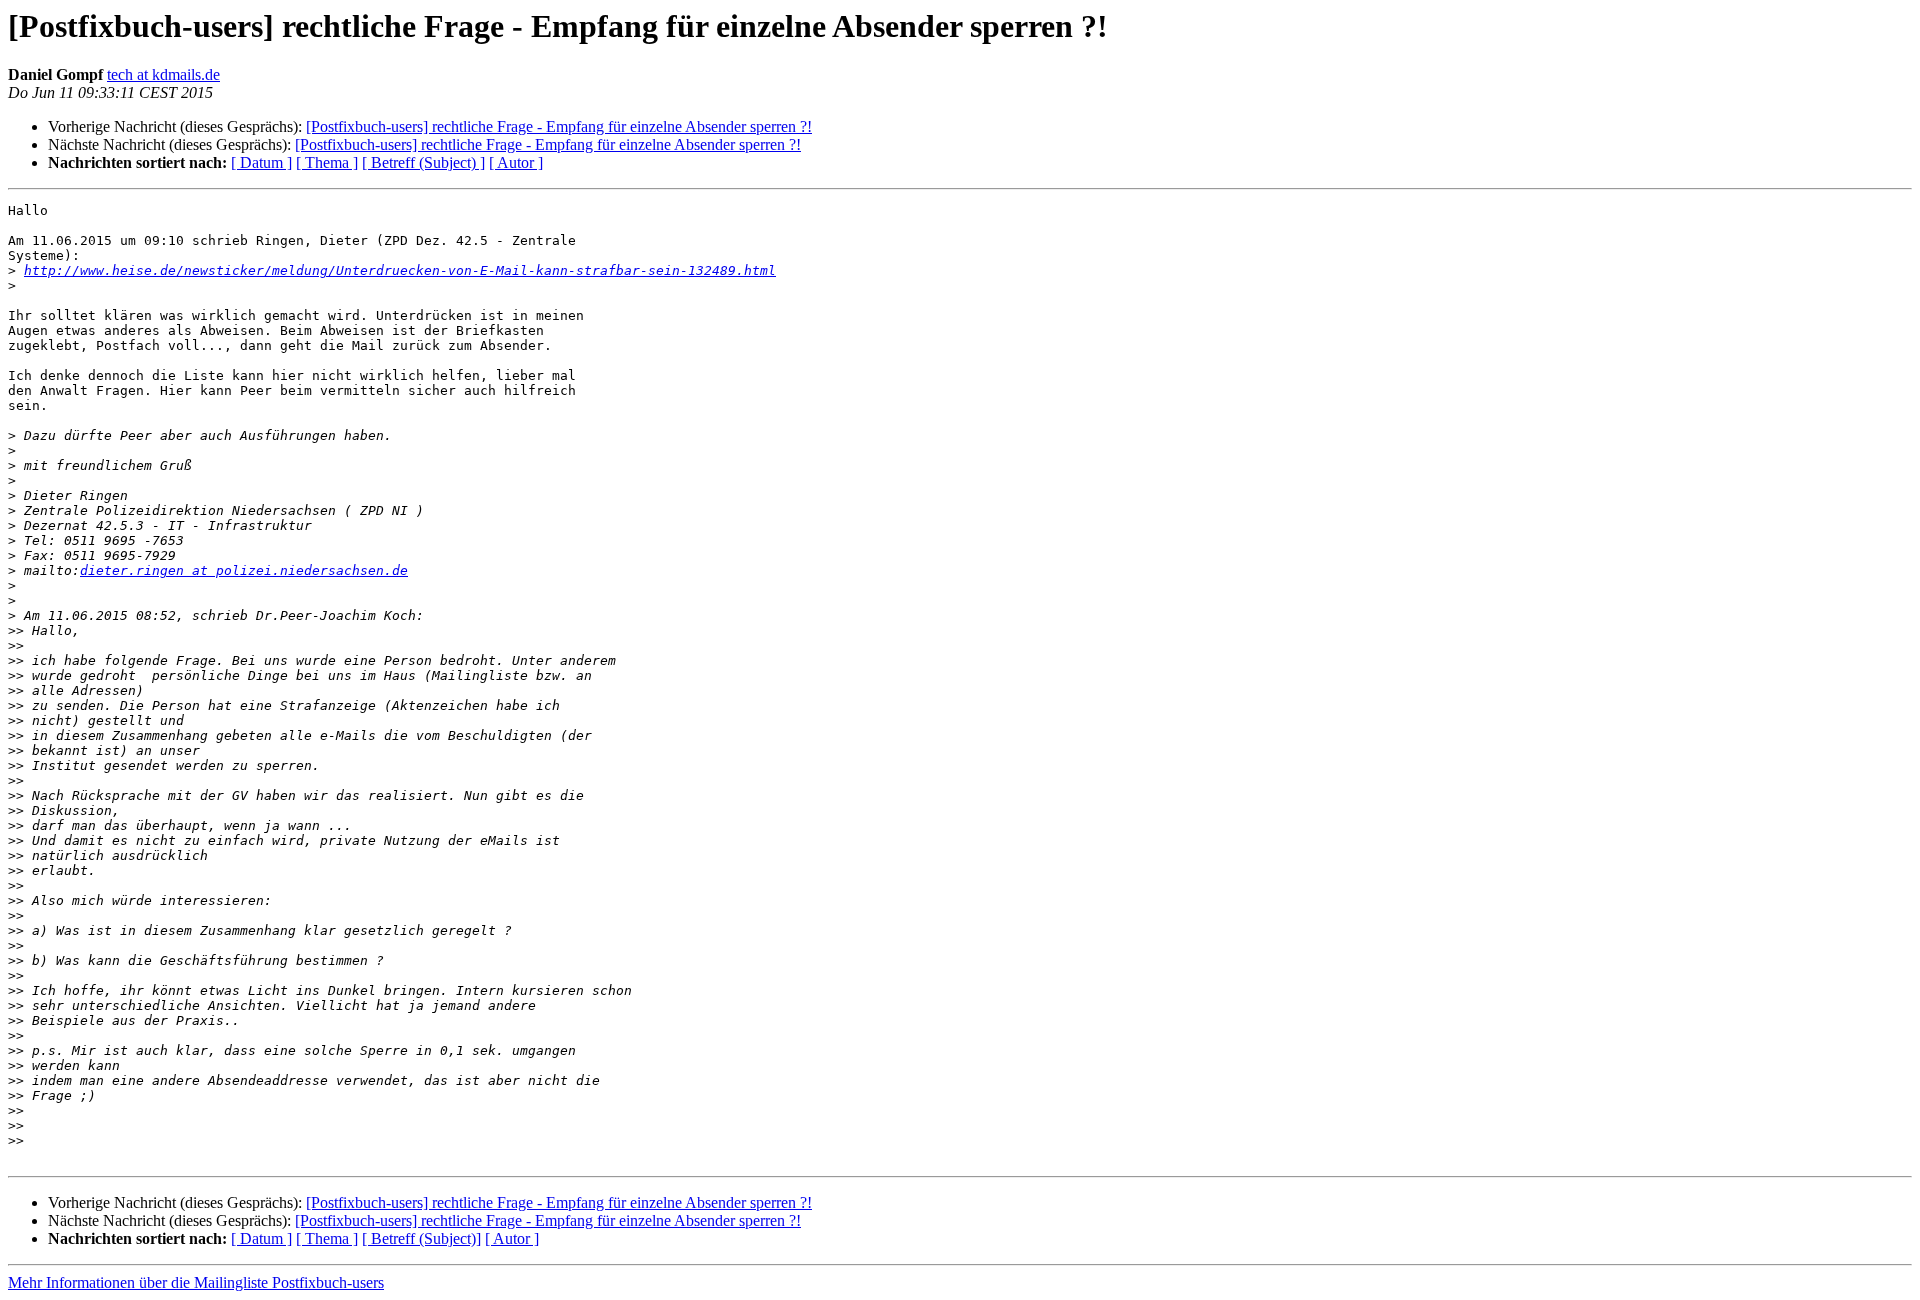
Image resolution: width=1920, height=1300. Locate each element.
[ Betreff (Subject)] (421, 1238)
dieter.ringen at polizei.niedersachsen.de (244, 570)
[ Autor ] (516, 162)
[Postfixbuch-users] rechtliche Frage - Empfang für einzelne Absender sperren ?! (559, 126)
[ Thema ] (327, 162)
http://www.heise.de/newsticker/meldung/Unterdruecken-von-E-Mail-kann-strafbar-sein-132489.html (400, 270)
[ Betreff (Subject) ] (423, 162)
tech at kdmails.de (163, 74)
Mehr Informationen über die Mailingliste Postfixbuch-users (196, 1282)
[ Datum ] (261, 162)
